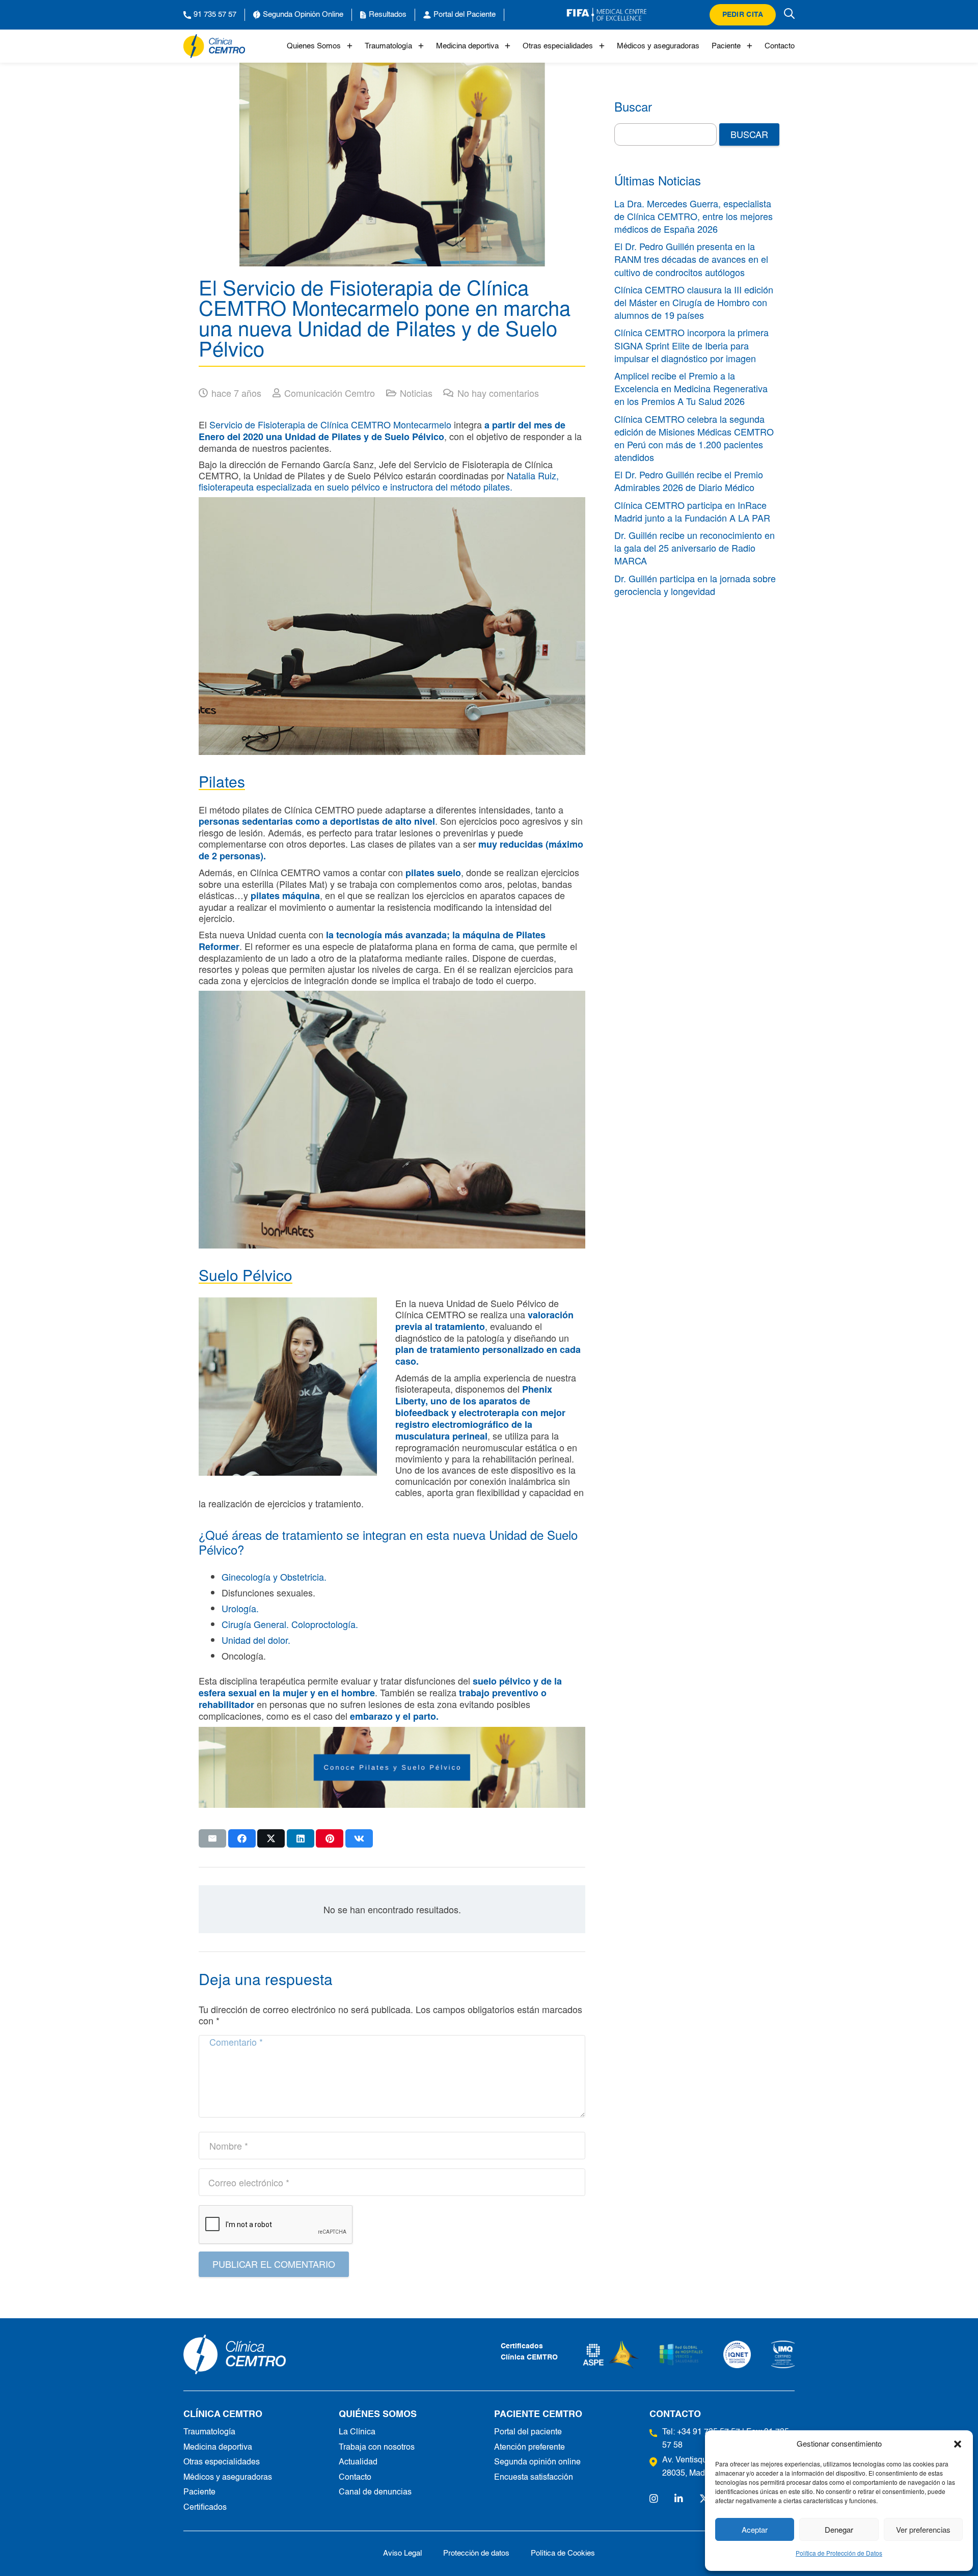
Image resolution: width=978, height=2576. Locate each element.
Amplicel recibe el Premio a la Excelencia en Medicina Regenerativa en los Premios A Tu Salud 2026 (691, 388)
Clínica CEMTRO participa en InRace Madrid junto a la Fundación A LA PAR (692, 511)
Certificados (205, 2508)
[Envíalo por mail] (212, 1838)
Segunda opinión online (537, 2462)
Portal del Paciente (465, 15)
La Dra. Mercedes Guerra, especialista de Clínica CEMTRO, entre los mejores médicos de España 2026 (694, 216)
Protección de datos (476, 2553)
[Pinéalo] (330, 1838)
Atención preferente (529, 2448)
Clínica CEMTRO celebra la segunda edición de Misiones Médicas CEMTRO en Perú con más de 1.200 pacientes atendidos (694, 438)
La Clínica (357, 2432)
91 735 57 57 (215, 15)
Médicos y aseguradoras (658, 46)
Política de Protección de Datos (839, 2553)
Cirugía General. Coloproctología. (290, 1624)
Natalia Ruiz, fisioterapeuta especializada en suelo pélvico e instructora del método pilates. (379, 481)
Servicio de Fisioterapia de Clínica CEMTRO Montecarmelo (330, 424)
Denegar (839, 2529)
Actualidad (358, 2462)
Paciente (726, 46)
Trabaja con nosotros (377, 2448)
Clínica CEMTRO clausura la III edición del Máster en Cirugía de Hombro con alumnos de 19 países (694, 302)
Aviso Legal (402, 2553)
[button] (958, 2444)
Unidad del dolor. (256, 1640)
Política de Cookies (563, 2553)
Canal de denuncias (375, 2492)
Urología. (240, 1608)
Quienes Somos (314, 46)
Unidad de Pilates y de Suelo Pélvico (364, 437)
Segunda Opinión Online (303, 15)
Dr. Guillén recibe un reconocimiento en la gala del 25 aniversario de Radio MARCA (695, 548)
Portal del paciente (528, 2432)
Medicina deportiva (467, 46)
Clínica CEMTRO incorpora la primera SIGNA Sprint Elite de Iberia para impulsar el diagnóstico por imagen (691, 345)
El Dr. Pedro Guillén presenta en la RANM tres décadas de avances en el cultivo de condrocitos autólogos (691, 259)
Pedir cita (743, 15)
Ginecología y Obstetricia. (274, 1577)
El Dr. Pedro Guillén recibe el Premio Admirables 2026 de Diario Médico (689, 481)
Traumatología (388, 46)
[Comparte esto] (242, 1838)
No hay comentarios (498, 393)
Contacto (780, 46)
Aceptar (755, 2529)
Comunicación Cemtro (330, 393)
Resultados (388, 15)
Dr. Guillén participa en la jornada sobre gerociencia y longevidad (695, 585)
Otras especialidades (558, 46)
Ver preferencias (923, 2529)
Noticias (416, 393)
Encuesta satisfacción (534, 2478)
